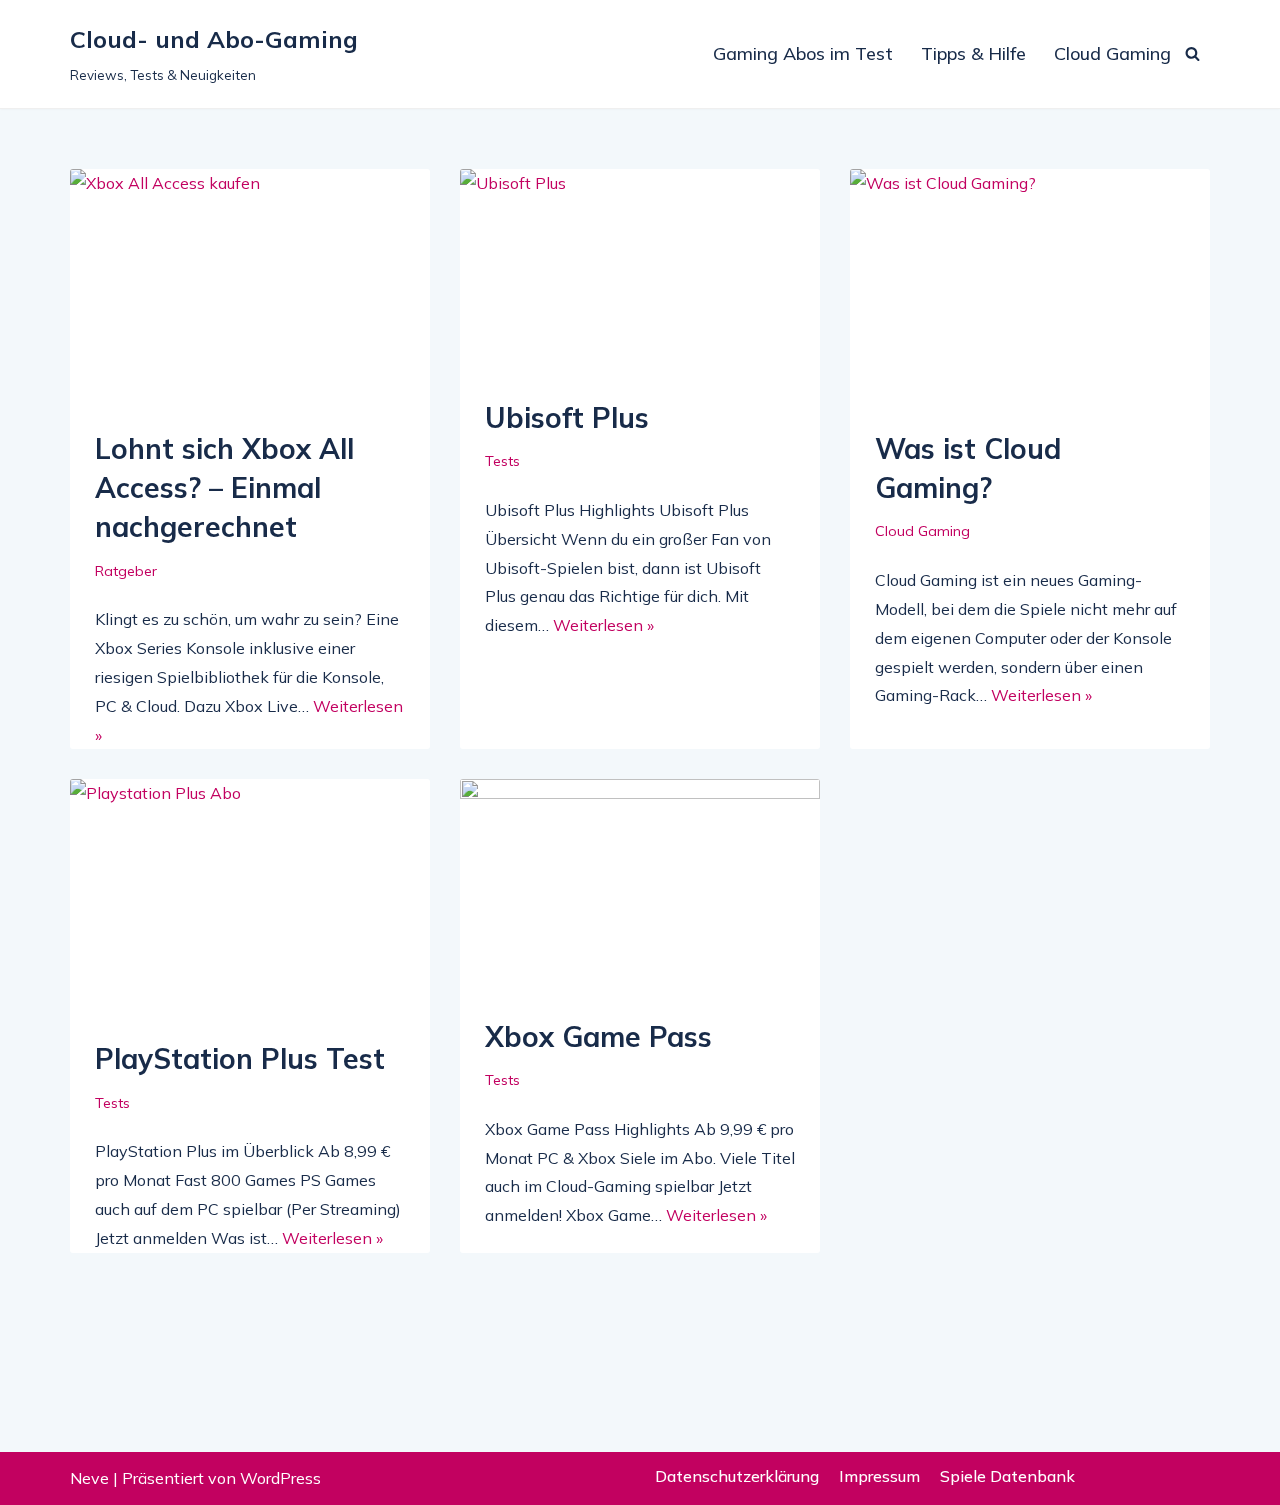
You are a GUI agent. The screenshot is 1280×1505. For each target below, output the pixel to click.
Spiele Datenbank (1007, 1476)
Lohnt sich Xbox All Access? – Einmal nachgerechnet (224, 487)
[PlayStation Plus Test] (250, 899)
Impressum (879, 1476)
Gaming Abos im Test (803, 53)
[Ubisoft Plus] (640, 273)
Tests (502, 461)
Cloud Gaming (1112, 53)
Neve (89, 1478)
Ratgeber (126, 571)
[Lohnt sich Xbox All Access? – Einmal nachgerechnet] (250, 289)
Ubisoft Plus (567, 417)
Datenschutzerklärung (737, 1476)
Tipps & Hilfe (973, 53)
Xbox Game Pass (598, 1036)
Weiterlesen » (603, 625)
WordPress (280, 1478)
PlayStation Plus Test (240, 1058)
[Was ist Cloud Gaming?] (1030, 289)
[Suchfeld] (1192, 53)
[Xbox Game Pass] (640, 888)
